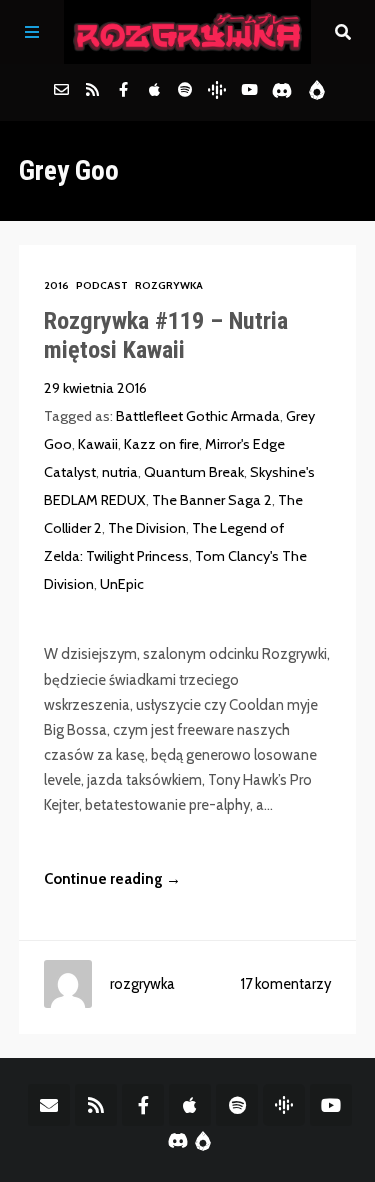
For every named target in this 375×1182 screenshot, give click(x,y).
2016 (56, 285)
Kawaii (98, 444)
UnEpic (122, 584)
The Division (147, 528)
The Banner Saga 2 (212, 500)
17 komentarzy (285, 984)
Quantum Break (194, 472)
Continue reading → (112, 879)
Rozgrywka (169, 285)
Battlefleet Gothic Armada (198, 416)
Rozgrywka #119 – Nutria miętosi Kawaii (166, 335)
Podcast (102, 285)
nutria (120, 472)
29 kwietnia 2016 (95, 388)
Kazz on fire (161, 444)
